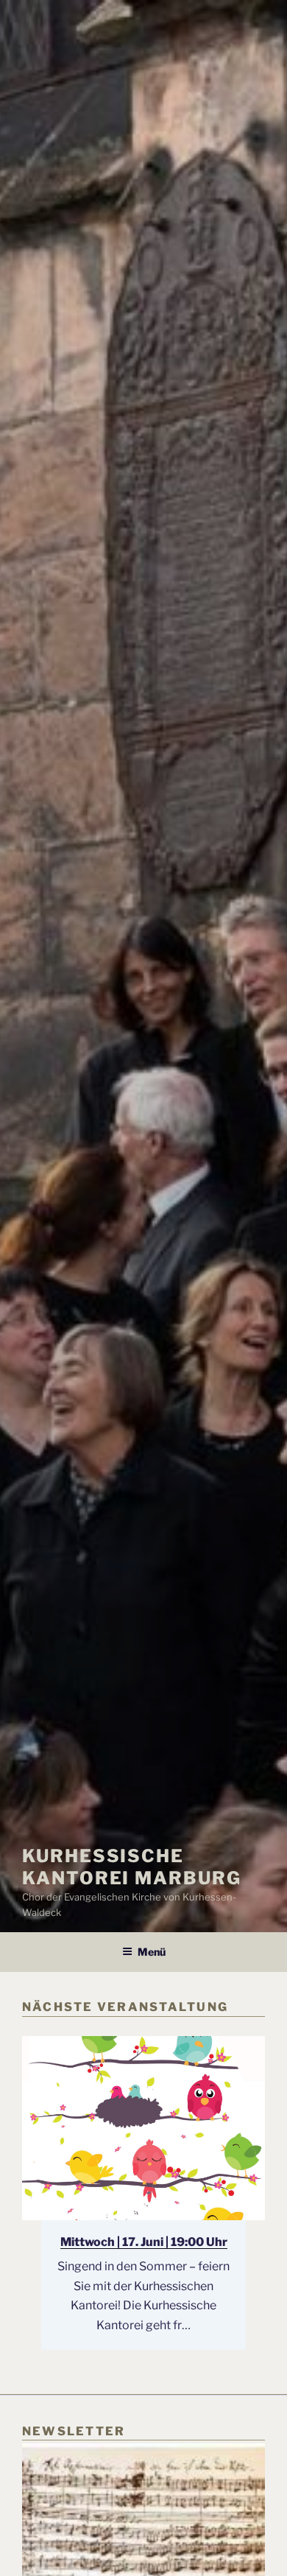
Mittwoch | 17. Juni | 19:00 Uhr (144, 2242)
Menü (152, 1952)
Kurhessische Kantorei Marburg (132, 1867)
